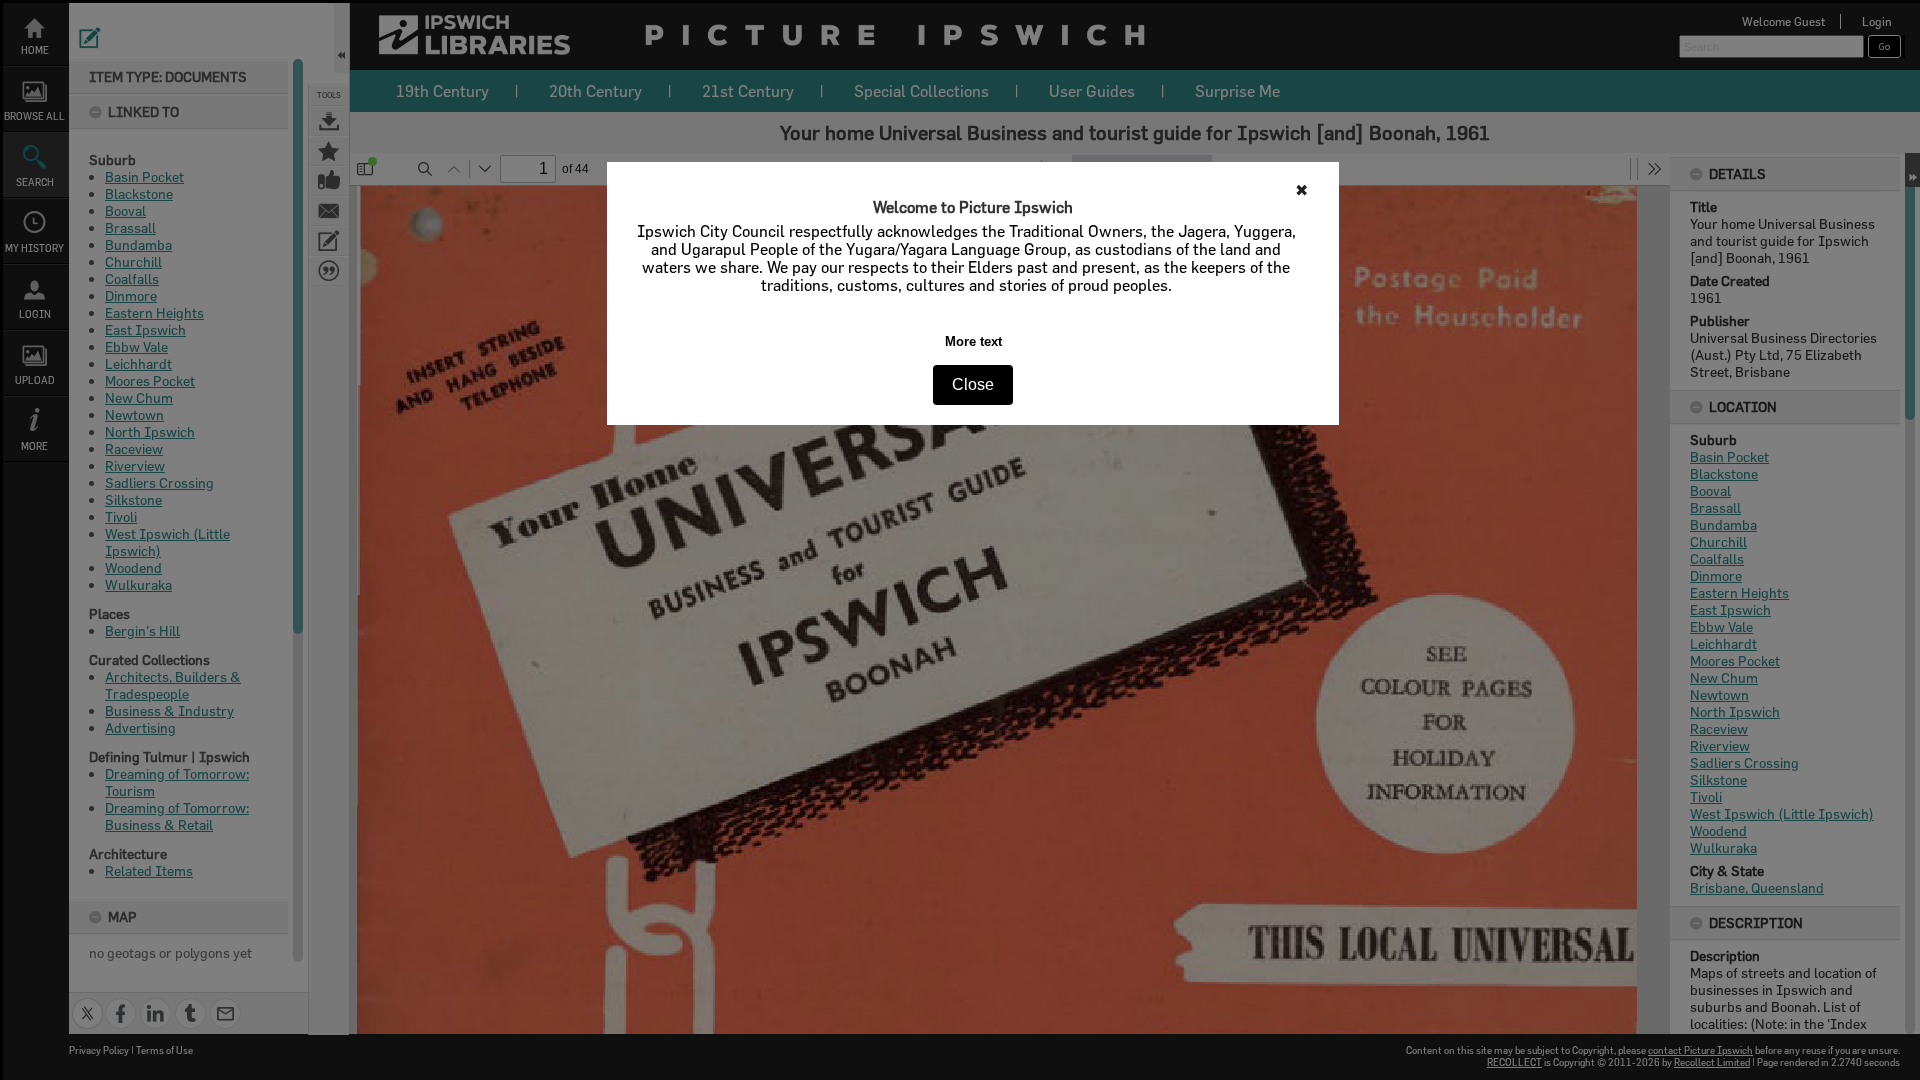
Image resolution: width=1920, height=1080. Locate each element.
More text (973, 341)
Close (973, 384)
